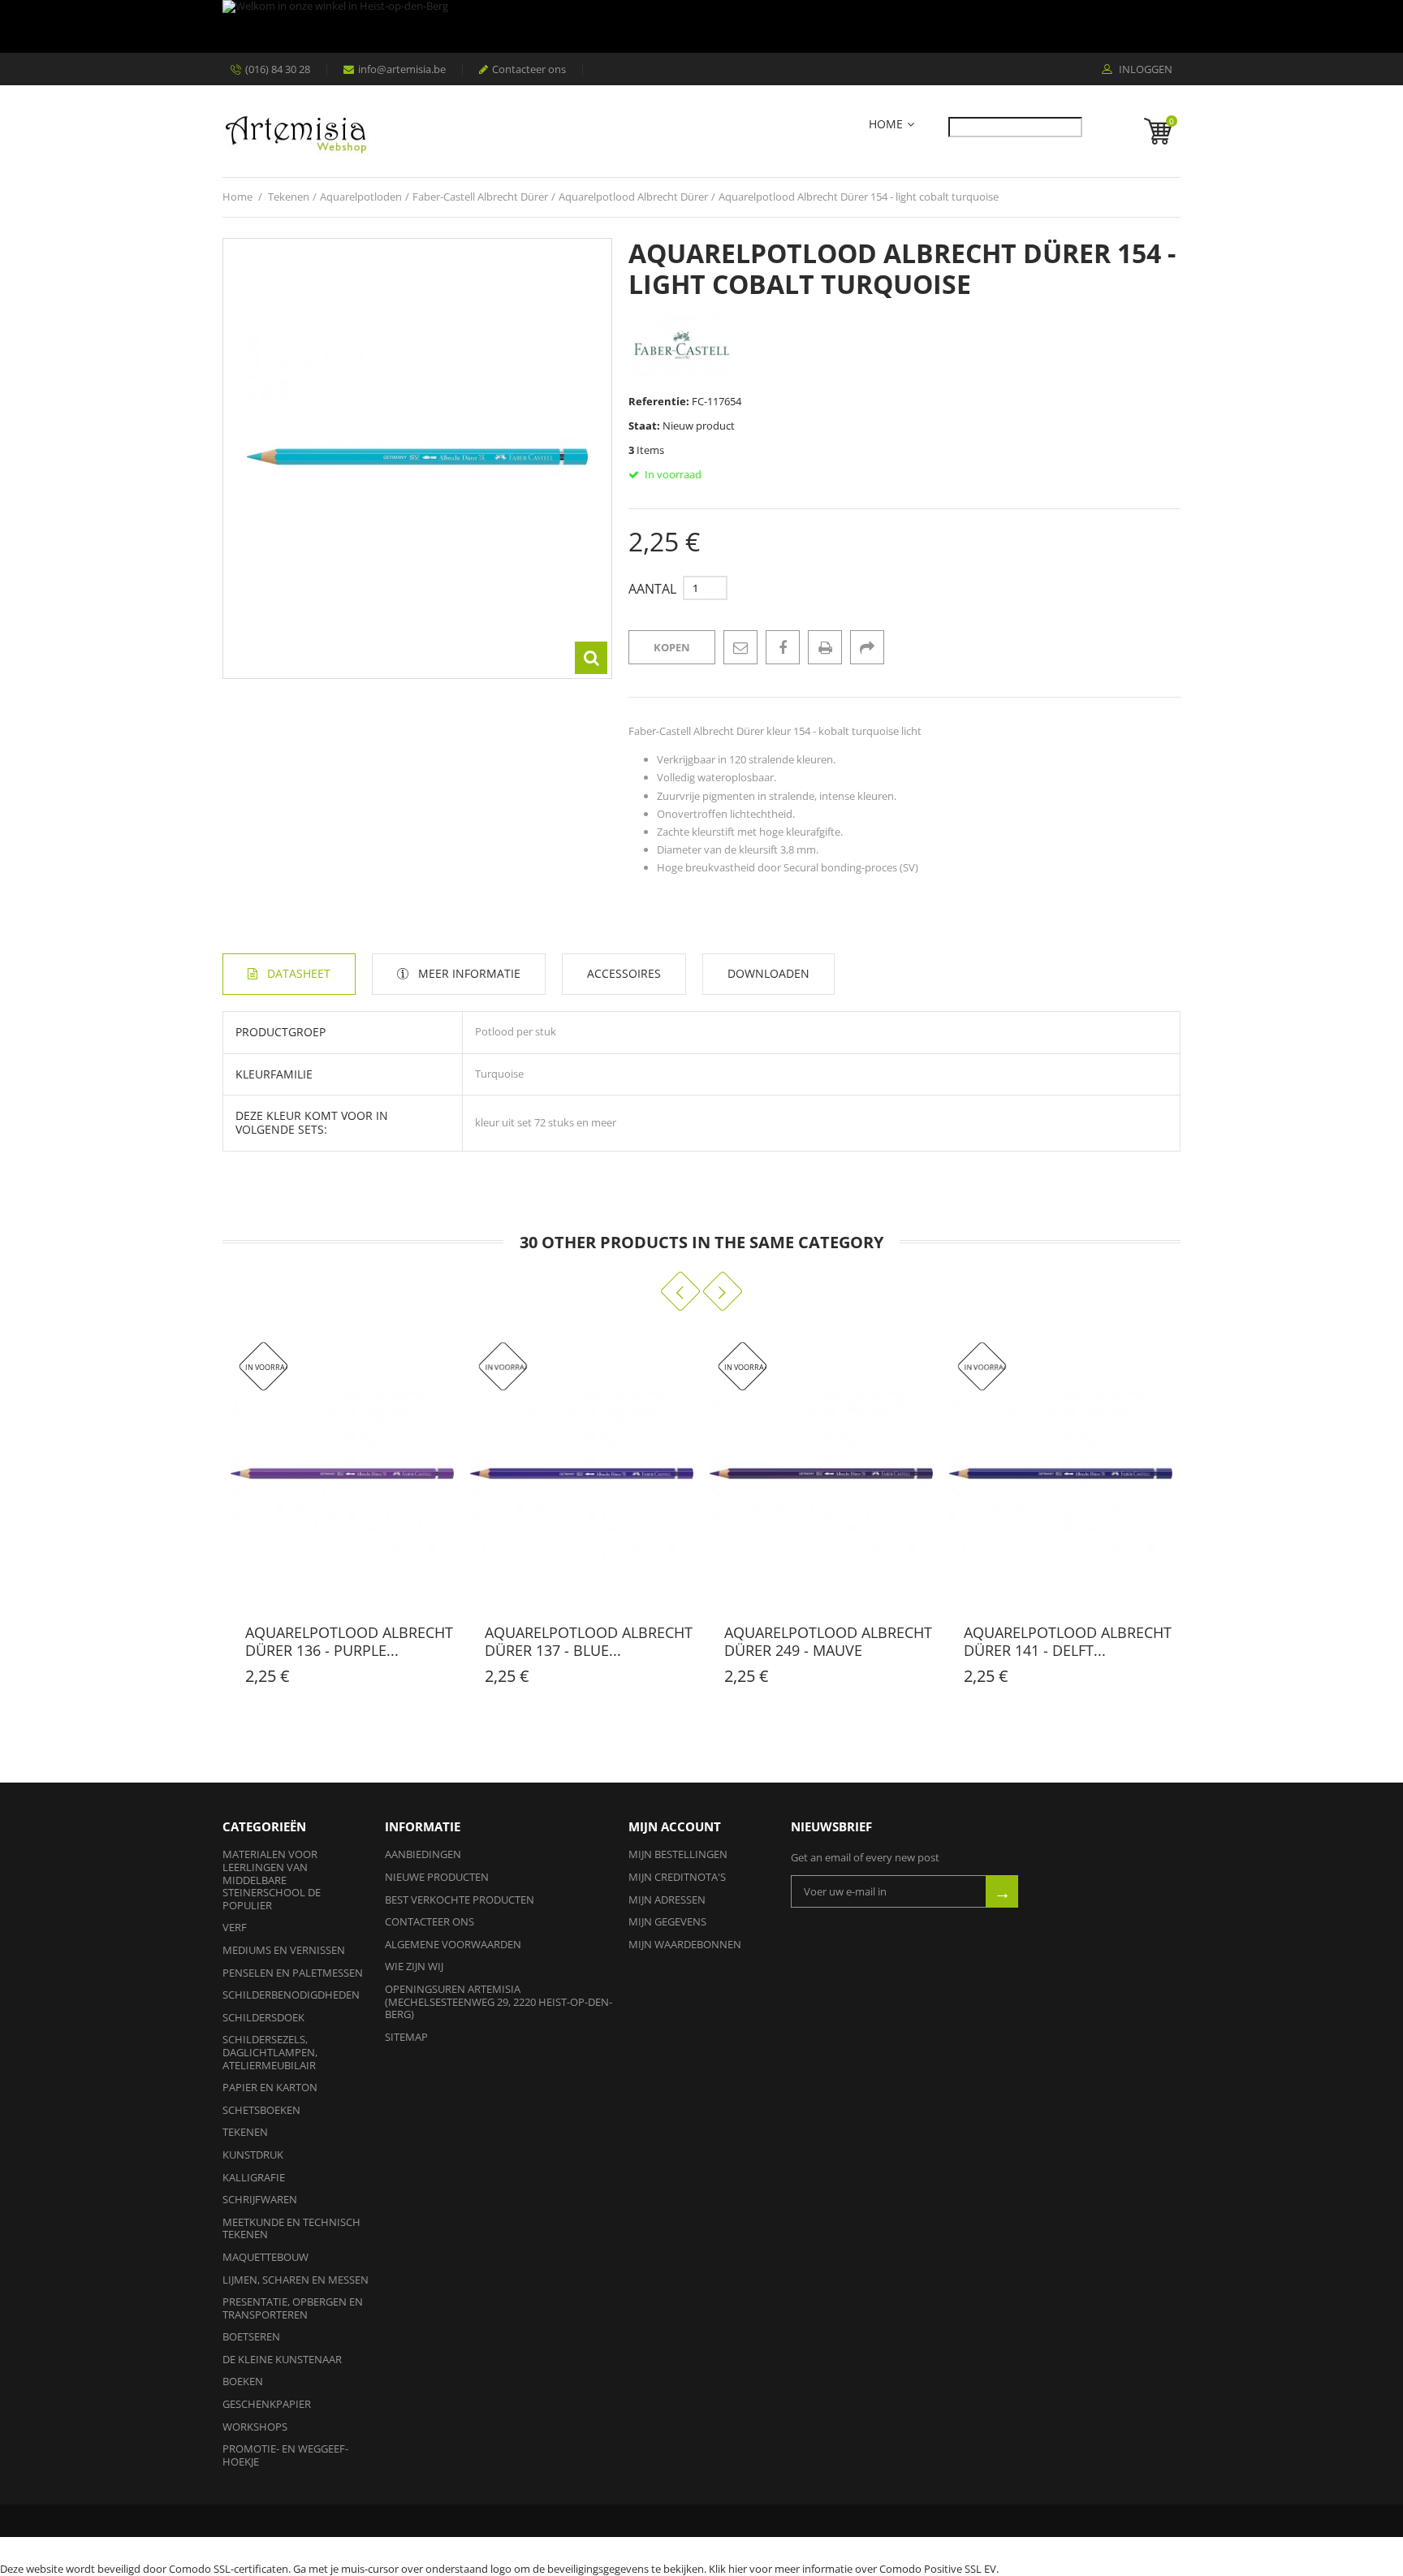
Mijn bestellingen (678, 1854)
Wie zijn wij (414, 1966)
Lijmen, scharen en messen (296, 2280)
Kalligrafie (254, 2177)
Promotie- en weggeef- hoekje (285, 2455)
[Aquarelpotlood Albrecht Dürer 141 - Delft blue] (1061, 1474)
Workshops (255, 2427)
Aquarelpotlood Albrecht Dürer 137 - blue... (589, 1641)
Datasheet (299, 973)
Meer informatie (469, 973)
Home (886, 125)
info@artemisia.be (402, 69)
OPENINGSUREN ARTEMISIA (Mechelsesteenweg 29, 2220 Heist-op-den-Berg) (499, 2001)
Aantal (652, 589)
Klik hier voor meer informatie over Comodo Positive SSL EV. (854, 2569)
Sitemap (406, 2037)
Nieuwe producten (437, 1877)
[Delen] (867, 647)
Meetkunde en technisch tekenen (291, 2228)
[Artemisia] (296, 131)
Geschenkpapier (267, 2404)
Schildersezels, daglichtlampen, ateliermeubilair (270, 2052)
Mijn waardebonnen (685, 1944)
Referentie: (659, 401)
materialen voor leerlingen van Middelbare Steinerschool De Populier (272, 1879)
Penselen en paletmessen (293, 1973)
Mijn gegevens (667, 1921)
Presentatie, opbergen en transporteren (293, 2308)
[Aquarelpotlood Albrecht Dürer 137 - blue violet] (582, 1474)
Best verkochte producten (460, 1900)
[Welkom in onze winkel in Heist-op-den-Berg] (697, 26)
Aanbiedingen (423, 1854)
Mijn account (675, 1826)
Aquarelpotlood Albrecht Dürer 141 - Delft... (1068, 1641)
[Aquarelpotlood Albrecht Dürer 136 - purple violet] (342, 1474)
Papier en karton (270, 2087)
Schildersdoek (263, 2017)
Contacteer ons (529, 69)
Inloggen (1144, 70)
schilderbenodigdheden (291, 1995)
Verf (235, 1927)
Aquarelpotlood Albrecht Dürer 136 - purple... (349, 1641)
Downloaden (768, 973)
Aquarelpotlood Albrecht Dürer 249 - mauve (828, 1641)
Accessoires (624, 973)
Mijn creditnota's (677, 1877)
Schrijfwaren (260, 2199)
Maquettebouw (265, 2257)
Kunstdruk (253, 2155)
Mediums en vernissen (284, 1950)
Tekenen (245, 2132)
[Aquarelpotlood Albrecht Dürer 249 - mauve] (821, 1474)
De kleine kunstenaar (282, 2359)
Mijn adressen (667, 1900)
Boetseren (251, 2336)
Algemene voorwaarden (453, 1944)
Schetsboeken (261, 2110)
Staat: (644, 426)
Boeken (243, 2381)
